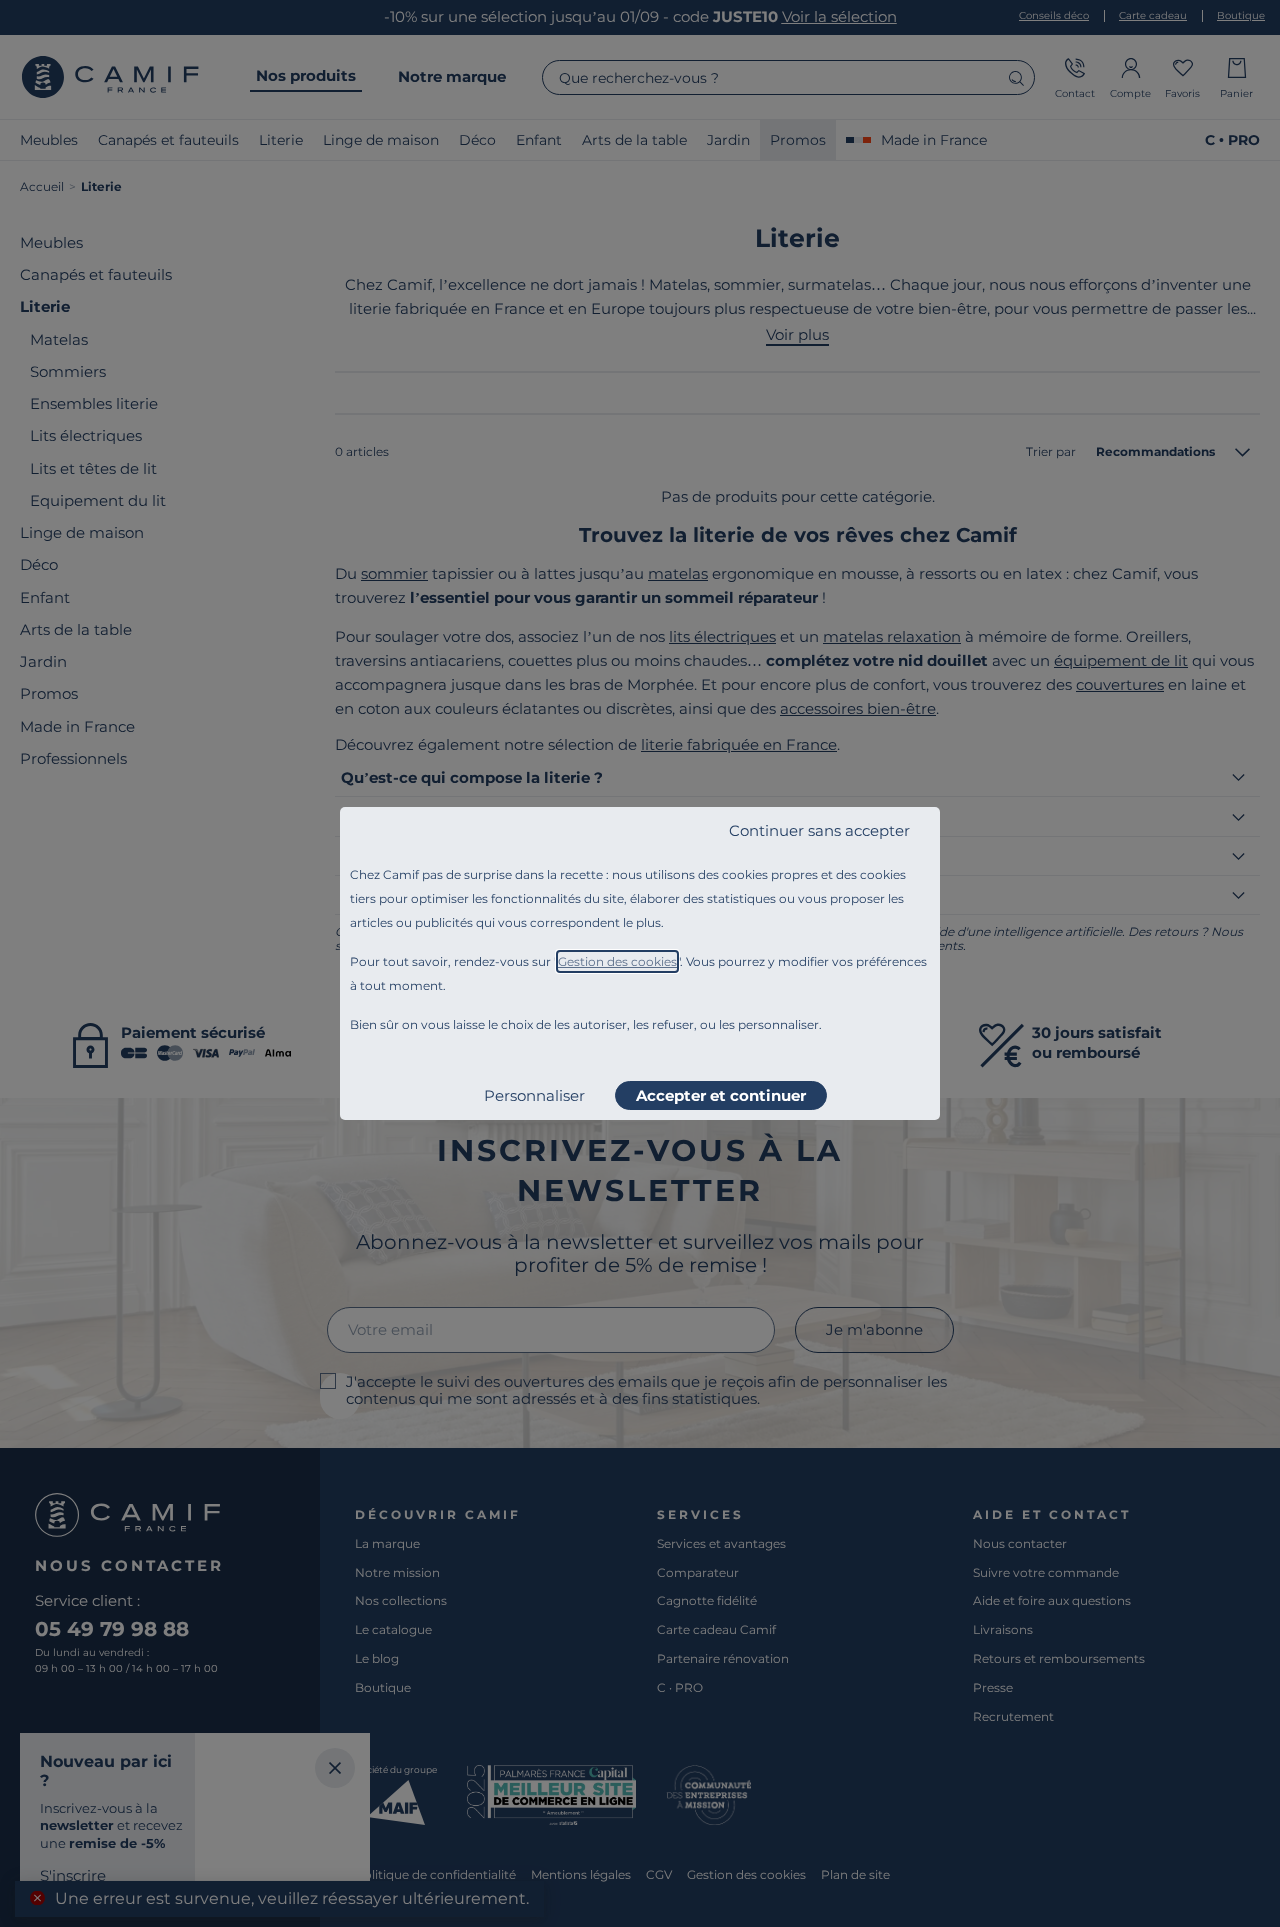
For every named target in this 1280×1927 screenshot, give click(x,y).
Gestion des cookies (617, 961)
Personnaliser (534, 1095)
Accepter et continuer (721, 1095)
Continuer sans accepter (819, 830)
